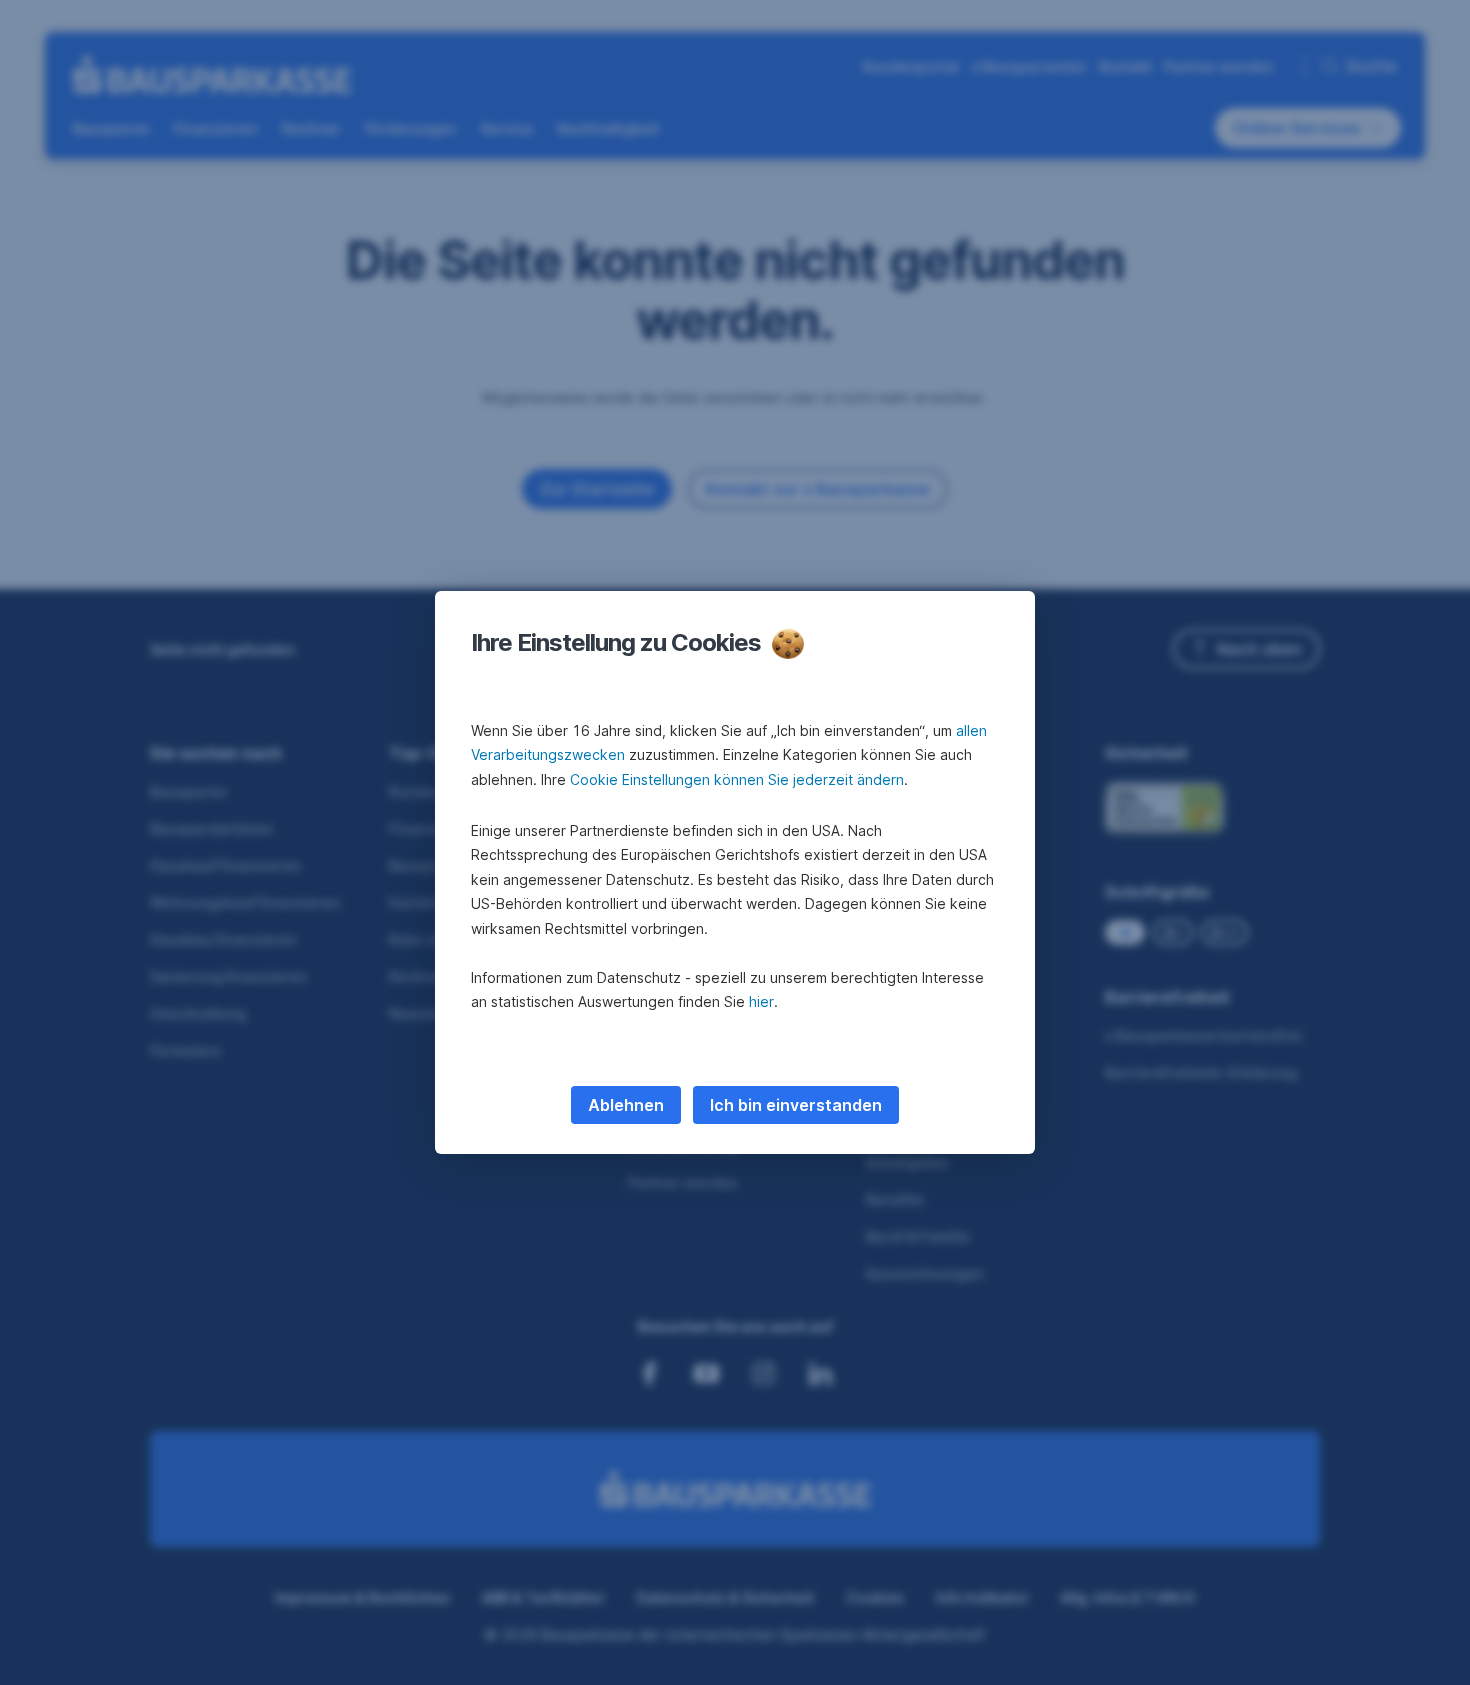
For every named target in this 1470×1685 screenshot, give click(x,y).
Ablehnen (626, 1105)
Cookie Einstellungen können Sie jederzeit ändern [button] (737, 779)
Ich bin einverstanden (796, 1105)
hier (761, 1001)
